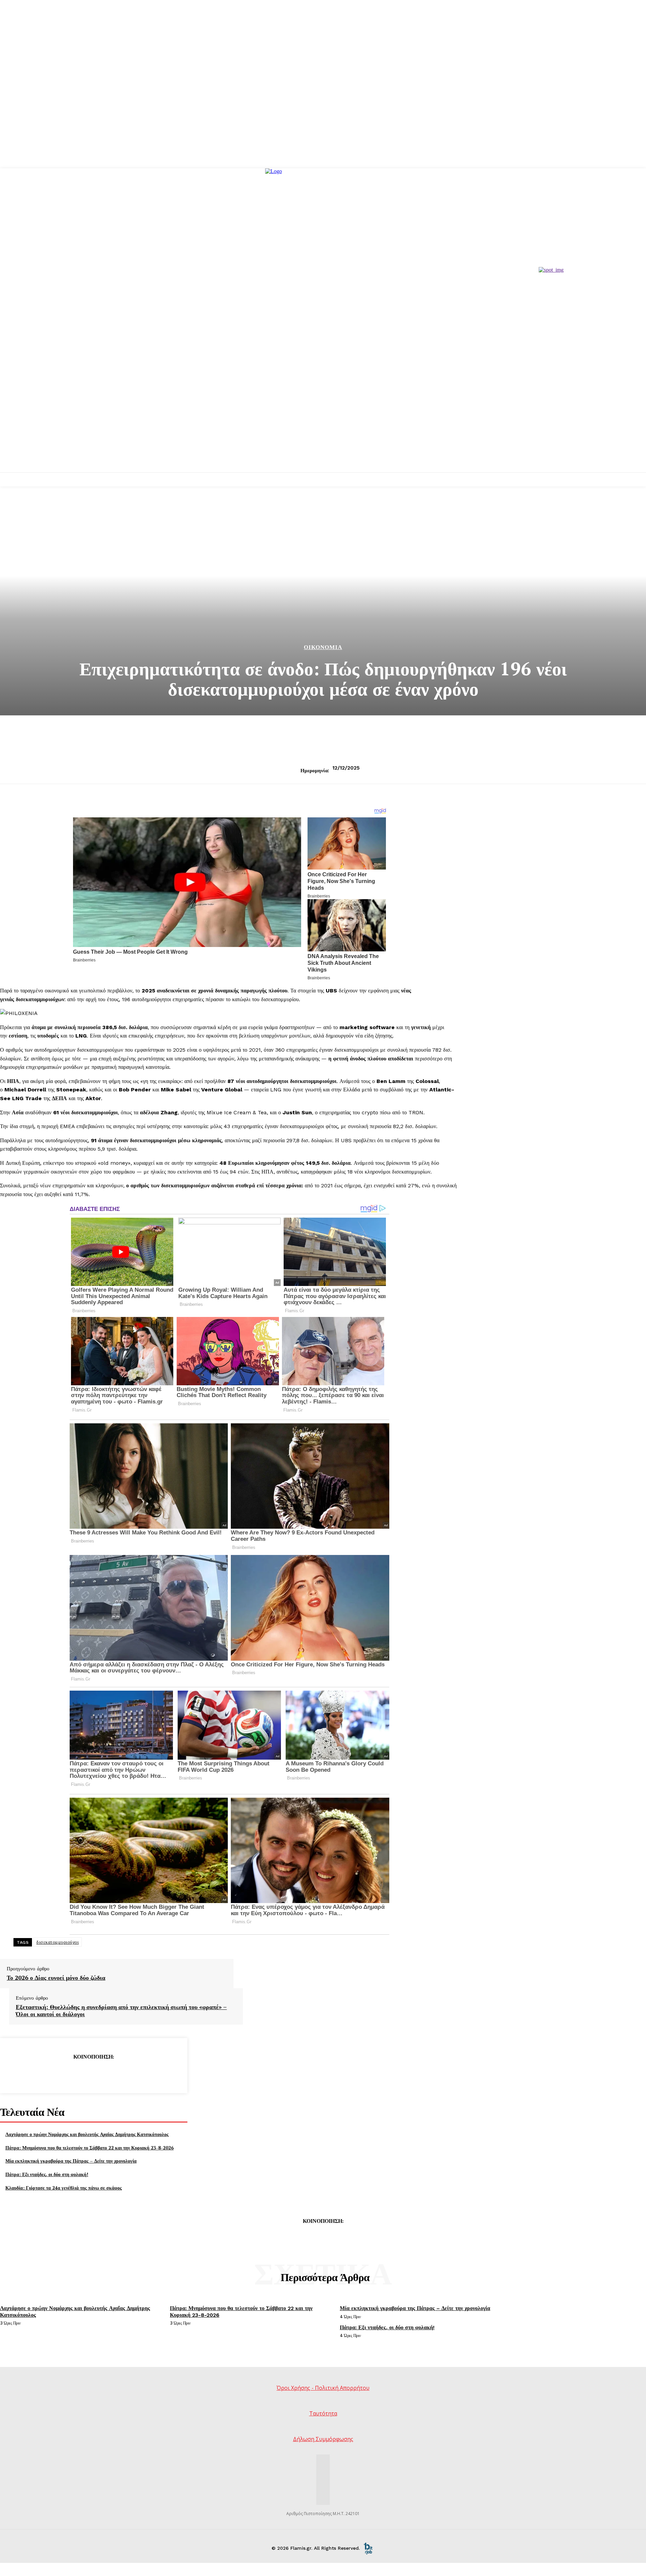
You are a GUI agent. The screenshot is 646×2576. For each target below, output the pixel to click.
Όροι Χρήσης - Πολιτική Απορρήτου (323, 2388)
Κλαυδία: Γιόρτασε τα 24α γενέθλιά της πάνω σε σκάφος (64, 2188)
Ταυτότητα (323, 2413)
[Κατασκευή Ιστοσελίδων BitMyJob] (368, 2548)
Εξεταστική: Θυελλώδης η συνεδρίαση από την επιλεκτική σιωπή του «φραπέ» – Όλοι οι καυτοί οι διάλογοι (121, 2011)
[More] (142, 2074)
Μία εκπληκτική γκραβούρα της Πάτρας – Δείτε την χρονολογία (71, 2161)
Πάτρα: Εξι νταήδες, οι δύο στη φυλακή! (47, 2174)
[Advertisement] (323, 422)
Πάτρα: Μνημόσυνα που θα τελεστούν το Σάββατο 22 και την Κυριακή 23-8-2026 (89, 2148)
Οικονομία (323, 647)
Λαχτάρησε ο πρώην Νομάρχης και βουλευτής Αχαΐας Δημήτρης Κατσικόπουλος (87, 2134)
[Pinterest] (93, 2074)
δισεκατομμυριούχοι (58, 1942)
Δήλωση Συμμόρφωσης (323, 2439)
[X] (69, 2074)
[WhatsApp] (117, 2074)
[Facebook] (45, 2074)
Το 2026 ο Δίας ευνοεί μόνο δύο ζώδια (56, 1978)
